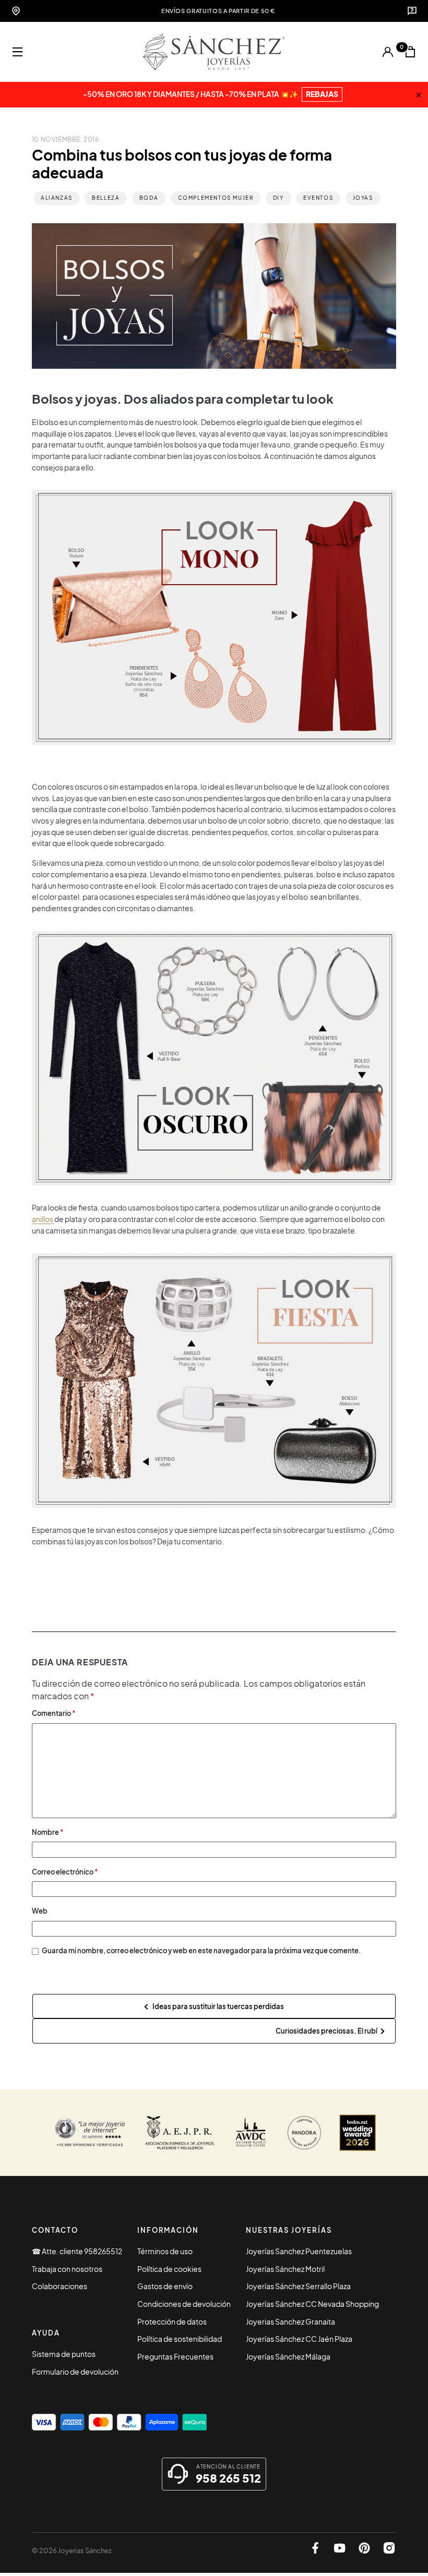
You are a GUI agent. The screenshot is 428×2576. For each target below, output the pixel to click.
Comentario (54, 1713)
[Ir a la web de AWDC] (251, 2133)
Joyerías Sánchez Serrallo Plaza (298, 2286)
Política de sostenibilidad (180, 2339)
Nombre (48, 1832)
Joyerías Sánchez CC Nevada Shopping (312, 2304)
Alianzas (57, 198)
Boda (149, 198)
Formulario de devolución (75, 2372)
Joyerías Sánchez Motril (285, 2269)
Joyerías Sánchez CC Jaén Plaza (299, 2339)
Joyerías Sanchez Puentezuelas (299, 2251)
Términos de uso (165, 2251)
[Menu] (18, 52)
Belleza (106, 198)
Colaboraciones (60, 2286)
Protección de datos (172, 2321)
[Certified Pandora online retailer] (304, 2133)
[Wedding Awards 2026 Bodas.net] (358, 2133)
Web (40, 1911)
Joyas (363, 198)
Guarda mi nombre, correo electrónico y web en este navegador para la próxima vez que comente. (201, 1950)
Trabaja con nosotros (67, 2269)
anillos (43, 1219)
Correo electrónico (65, 1872)
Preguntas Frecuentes (175, 2356)
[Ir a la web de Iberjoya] (180, 2133)
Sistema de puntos (64, 2354)
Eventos (318, 198)
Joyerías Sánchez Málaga (288, 2356)
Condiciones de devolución (184, 2304)
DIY (278, 198)
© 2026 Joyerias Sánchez (72, 2550)
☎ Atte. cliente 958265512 (77, 2251)
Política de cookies (169, 2269)
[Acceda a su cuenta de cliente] (388, 52)
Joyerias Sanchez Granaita (290, 2321)
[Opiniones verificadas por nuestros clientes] (90, 2133)
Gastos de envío (165, 2286)
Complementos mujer (216, 198)
